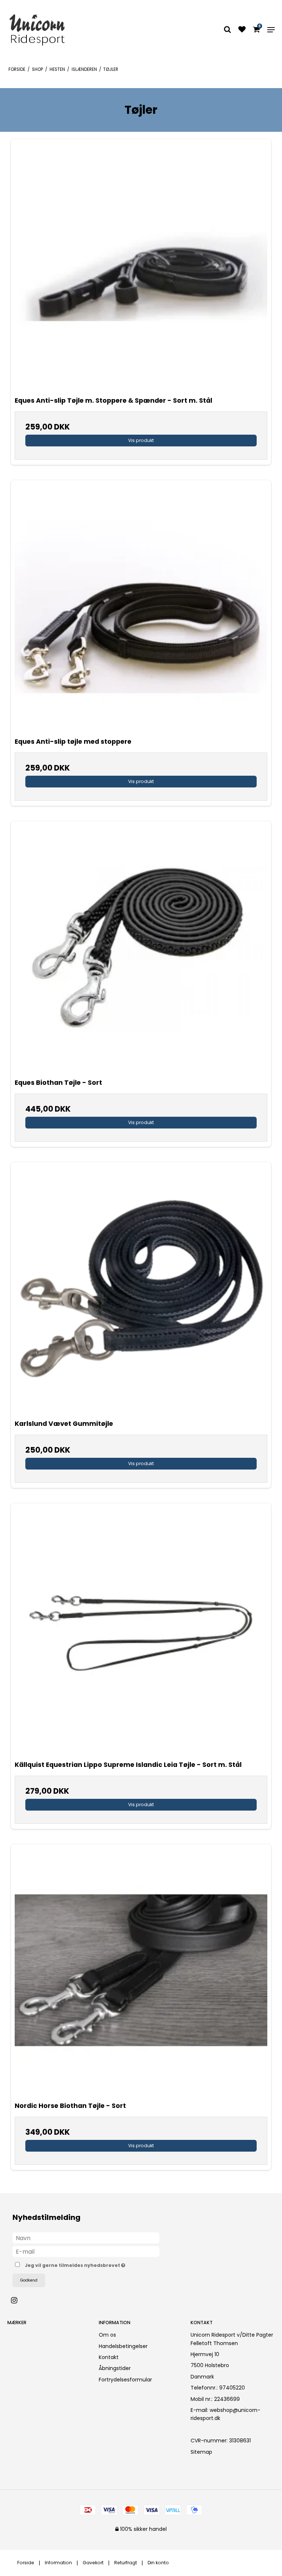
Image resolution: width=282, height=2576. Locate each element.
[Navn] (86, 2238)
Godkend (29, 2280)
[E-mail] (86, 2251)
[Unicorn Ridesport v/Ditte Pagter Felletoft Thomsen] (50, 30)
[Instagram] (18, 2300)
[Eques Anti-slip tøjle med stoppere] (141, 606)
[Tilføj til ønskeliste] (242, 30)
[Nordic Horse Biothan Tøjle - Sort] (141, 1971)
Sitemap (201, 2452)
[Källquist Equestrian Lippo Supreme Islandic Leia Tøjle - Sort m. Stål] (141, 1630)
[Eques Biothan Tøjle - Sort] (141, 948)
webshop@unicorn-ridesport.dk (225, 2414)
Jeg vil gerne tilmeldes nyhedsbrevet (93, 2264)
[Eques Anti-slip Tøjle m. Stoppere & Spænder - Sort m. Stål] (141, 265)
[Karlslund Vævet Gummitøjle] (141, 1289)
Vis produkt (141, 440)
